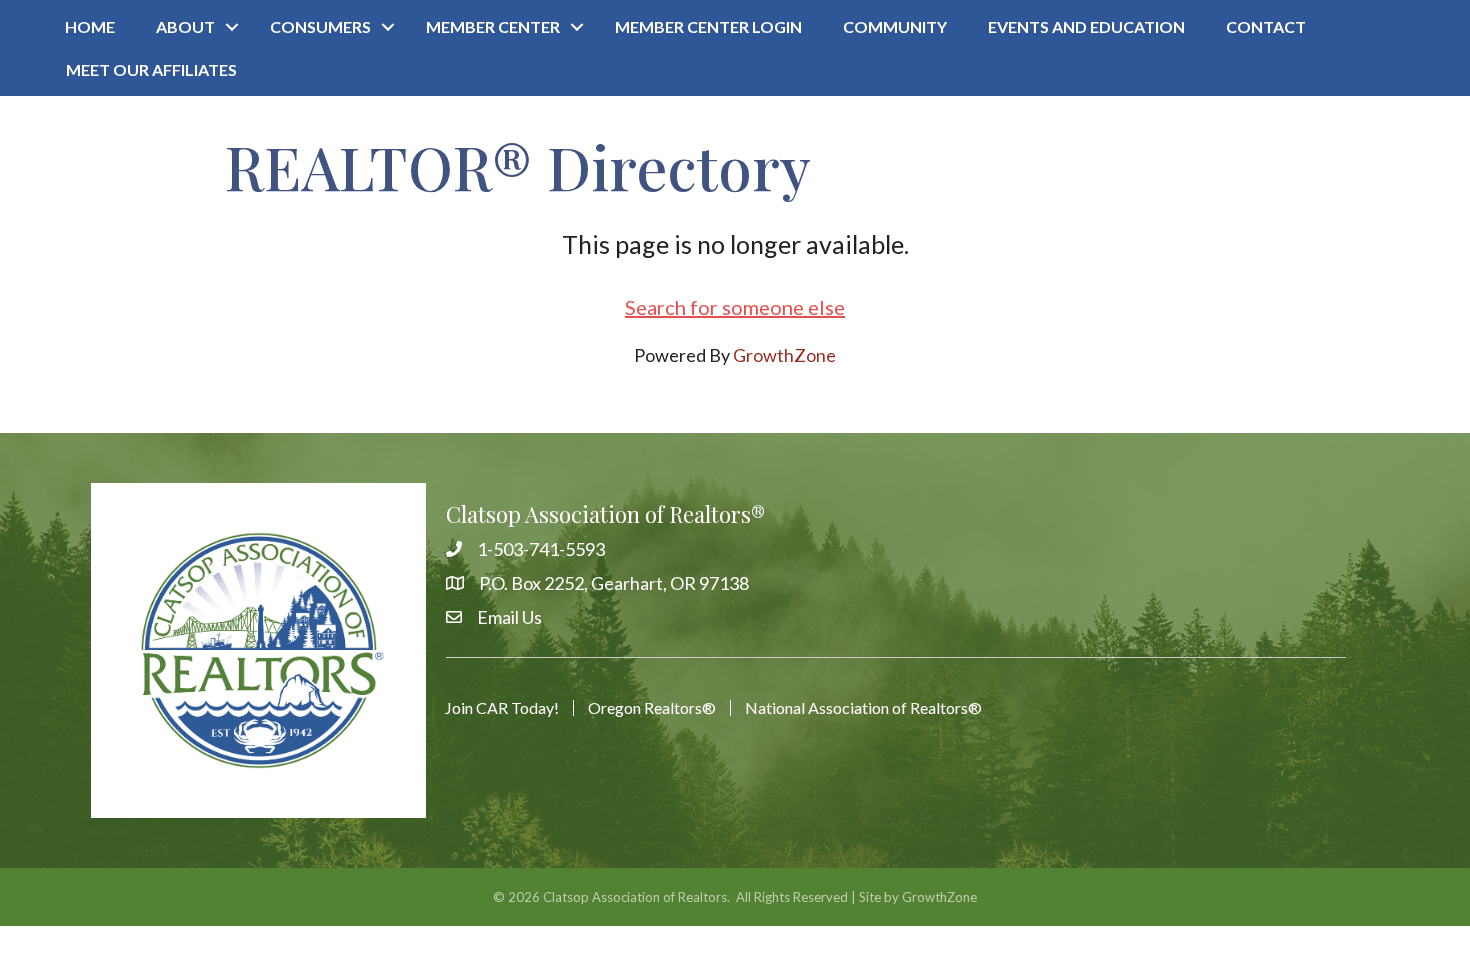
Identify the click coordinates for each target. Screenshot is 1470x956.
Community (895, 26)
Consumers (320, 26)
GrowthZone (784, 355)
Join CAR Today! (502, 708)
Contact (1266, 26)
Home (90, 26)
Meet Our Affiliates (151, 69)
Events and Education (1086, 26)
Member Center (493, 26)
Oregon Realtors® (652, 708)
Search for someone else (735, 307)
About (185, 26)
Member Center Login (708, 26)
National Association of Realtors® (863, 708)
